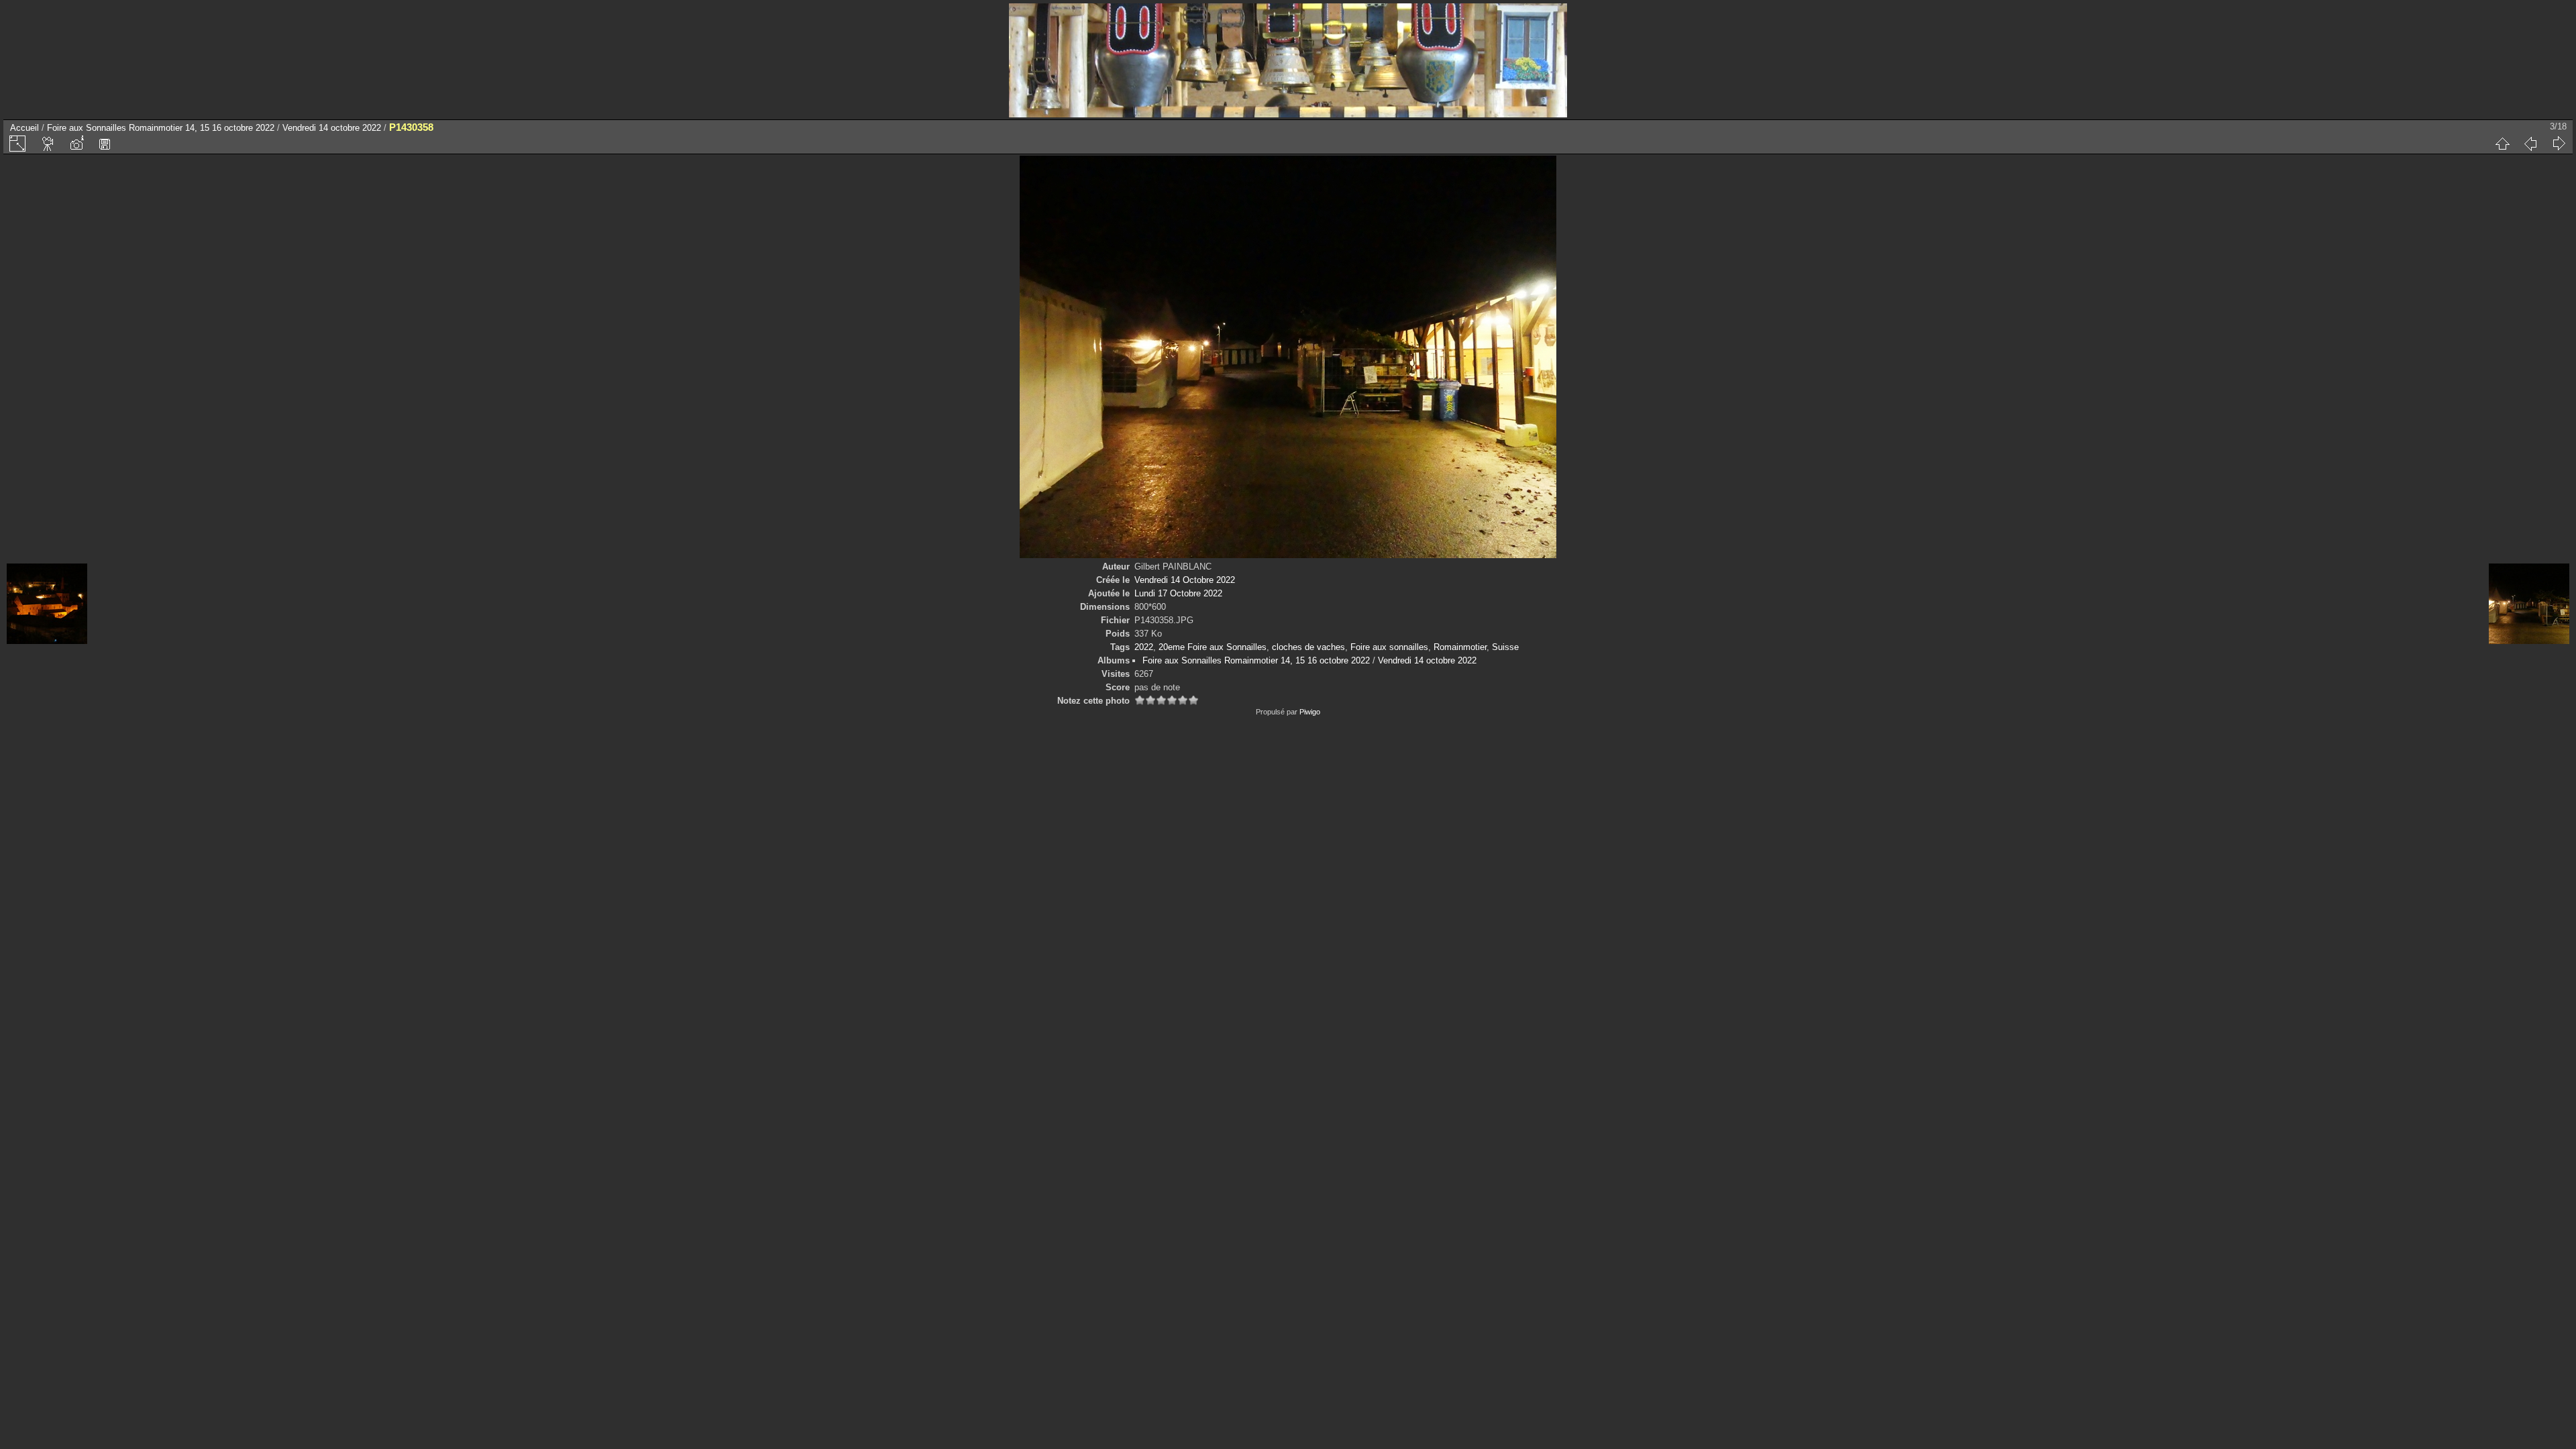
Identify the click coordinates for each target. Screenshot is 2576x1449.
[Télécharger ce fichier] (105, 144)
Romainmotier (1460, 647)
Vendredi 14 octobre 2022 (332, 128)
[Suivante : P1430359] (2559, 144)
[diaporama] (48, 144)
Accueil (24, 128)
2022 (1144, 647)
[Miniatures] (2502, 144)
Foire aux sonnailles (1389, 647)
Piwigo (1310, 712)
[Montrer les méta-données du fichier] (76, 144)
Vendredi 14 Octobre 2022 (1185, 580)
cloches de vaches (1308, 647)
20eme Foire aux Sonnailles (1213, 647)
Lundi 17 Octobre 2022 (1178, 593)
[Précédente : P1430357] (2530, 144)
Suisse (1505, 647)
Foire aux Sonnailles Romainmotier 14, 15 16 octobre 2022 (161, 128)
